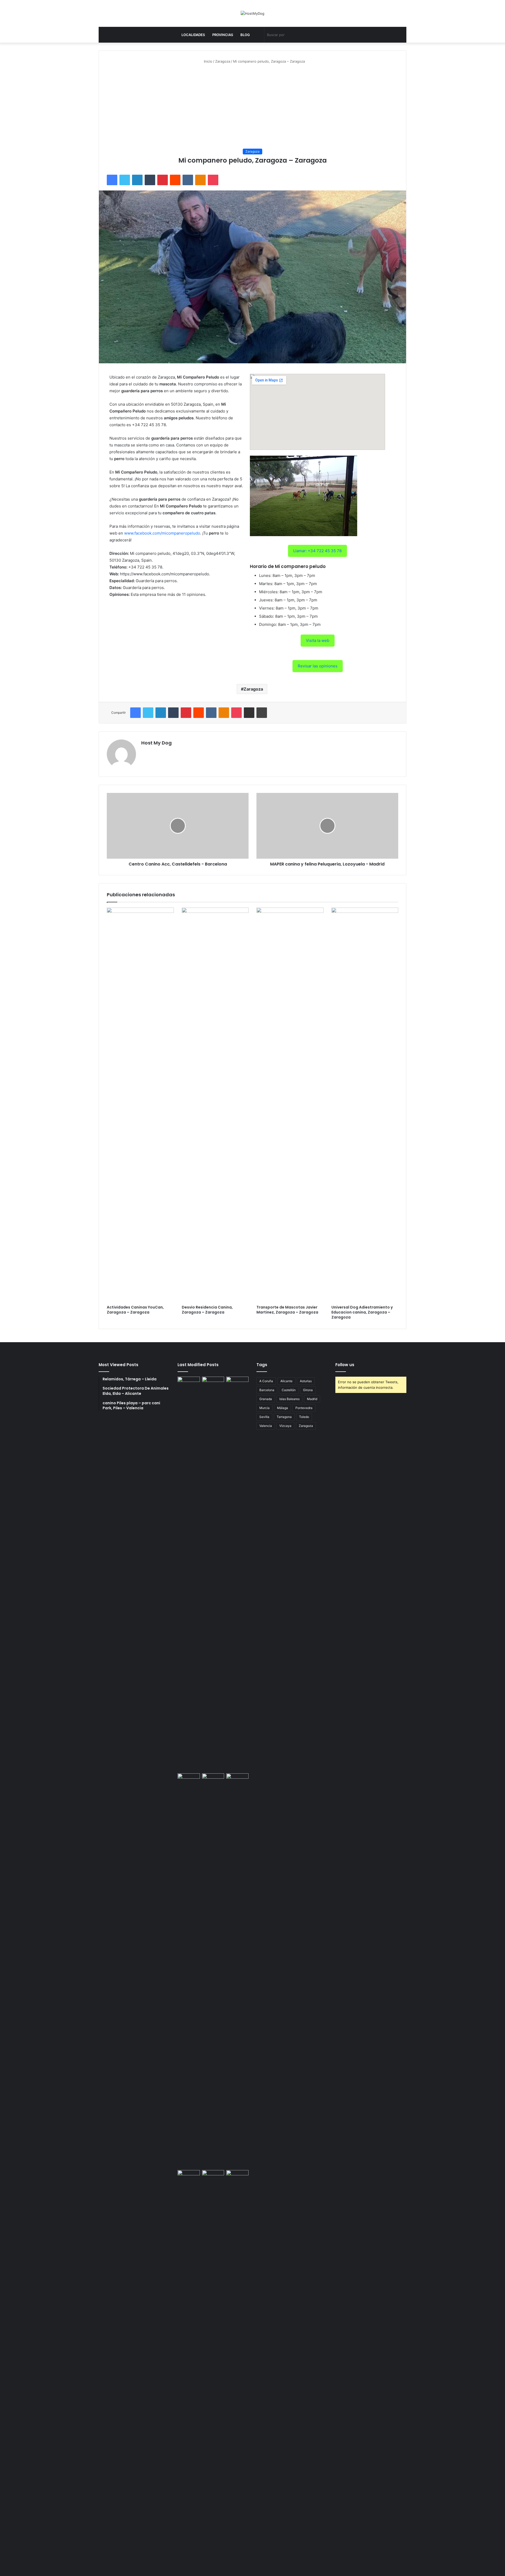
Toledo (304, 1417)
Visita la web (318, 640)
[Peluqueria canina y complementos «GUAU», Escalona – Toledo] (237, 1971)
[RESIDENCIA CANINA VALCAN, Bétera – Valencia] (213, 1971)
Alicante (286, 1381)
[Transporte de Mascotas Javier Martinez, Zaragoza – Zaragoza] (290, 1105)
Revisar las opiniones (318, 666)
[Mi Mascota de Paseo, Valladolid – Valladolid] (189, 1574)
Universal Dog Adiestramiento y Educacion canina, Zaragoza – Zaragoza (362, 1312)
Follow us (345, 1365)
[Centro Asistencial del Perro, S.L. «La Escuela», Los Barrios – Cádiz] (189, 1971)
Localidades (193, 35)
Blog (245, 35)
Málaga (282, 1408)
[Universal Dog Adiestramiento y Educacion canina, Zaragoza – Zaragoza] (365, 1105)
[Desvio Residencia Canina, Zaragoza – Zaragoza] (215, 1105)
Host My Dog (156, 743)
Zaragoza (223, 61)
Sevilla (264, 1417)
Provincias (223, 35)
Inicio (208, 61)
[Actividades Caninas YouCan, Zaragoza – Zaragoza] (140, 1105)
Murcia (264, 1408)
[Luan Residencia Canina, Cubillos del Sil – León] (237, 1574)
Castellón (289, 1390)
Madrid (312, 1399)
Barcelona (267, 1390)
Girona (308, 1390)
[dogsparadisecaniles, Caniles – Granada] (189, 2176)
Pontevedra (304, 1408)
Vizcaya (285, 1426)
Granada (266, 1399)
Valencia (266, 1426)
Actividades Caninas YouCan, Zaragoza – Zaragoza (135, 1310)
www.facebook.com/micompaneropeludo (162, 533)
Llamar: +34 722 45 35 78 (317, 551)
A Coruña (266, 1381)
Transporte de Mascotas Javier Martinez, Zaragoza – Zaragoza (287, 1310)
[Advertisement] (252, 106)
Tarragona (284, 1417)
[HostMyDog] (252, 13)
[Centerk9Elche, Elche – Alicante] (213, 1574)
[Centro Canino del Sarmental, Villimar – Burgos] (213, 2367)
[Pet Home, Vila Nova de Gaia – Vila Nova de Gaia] (237, 2367)
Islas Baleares (289, 1399)
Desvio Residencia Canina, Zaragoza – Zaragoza (207, 1310)
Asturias (306, 1381)
